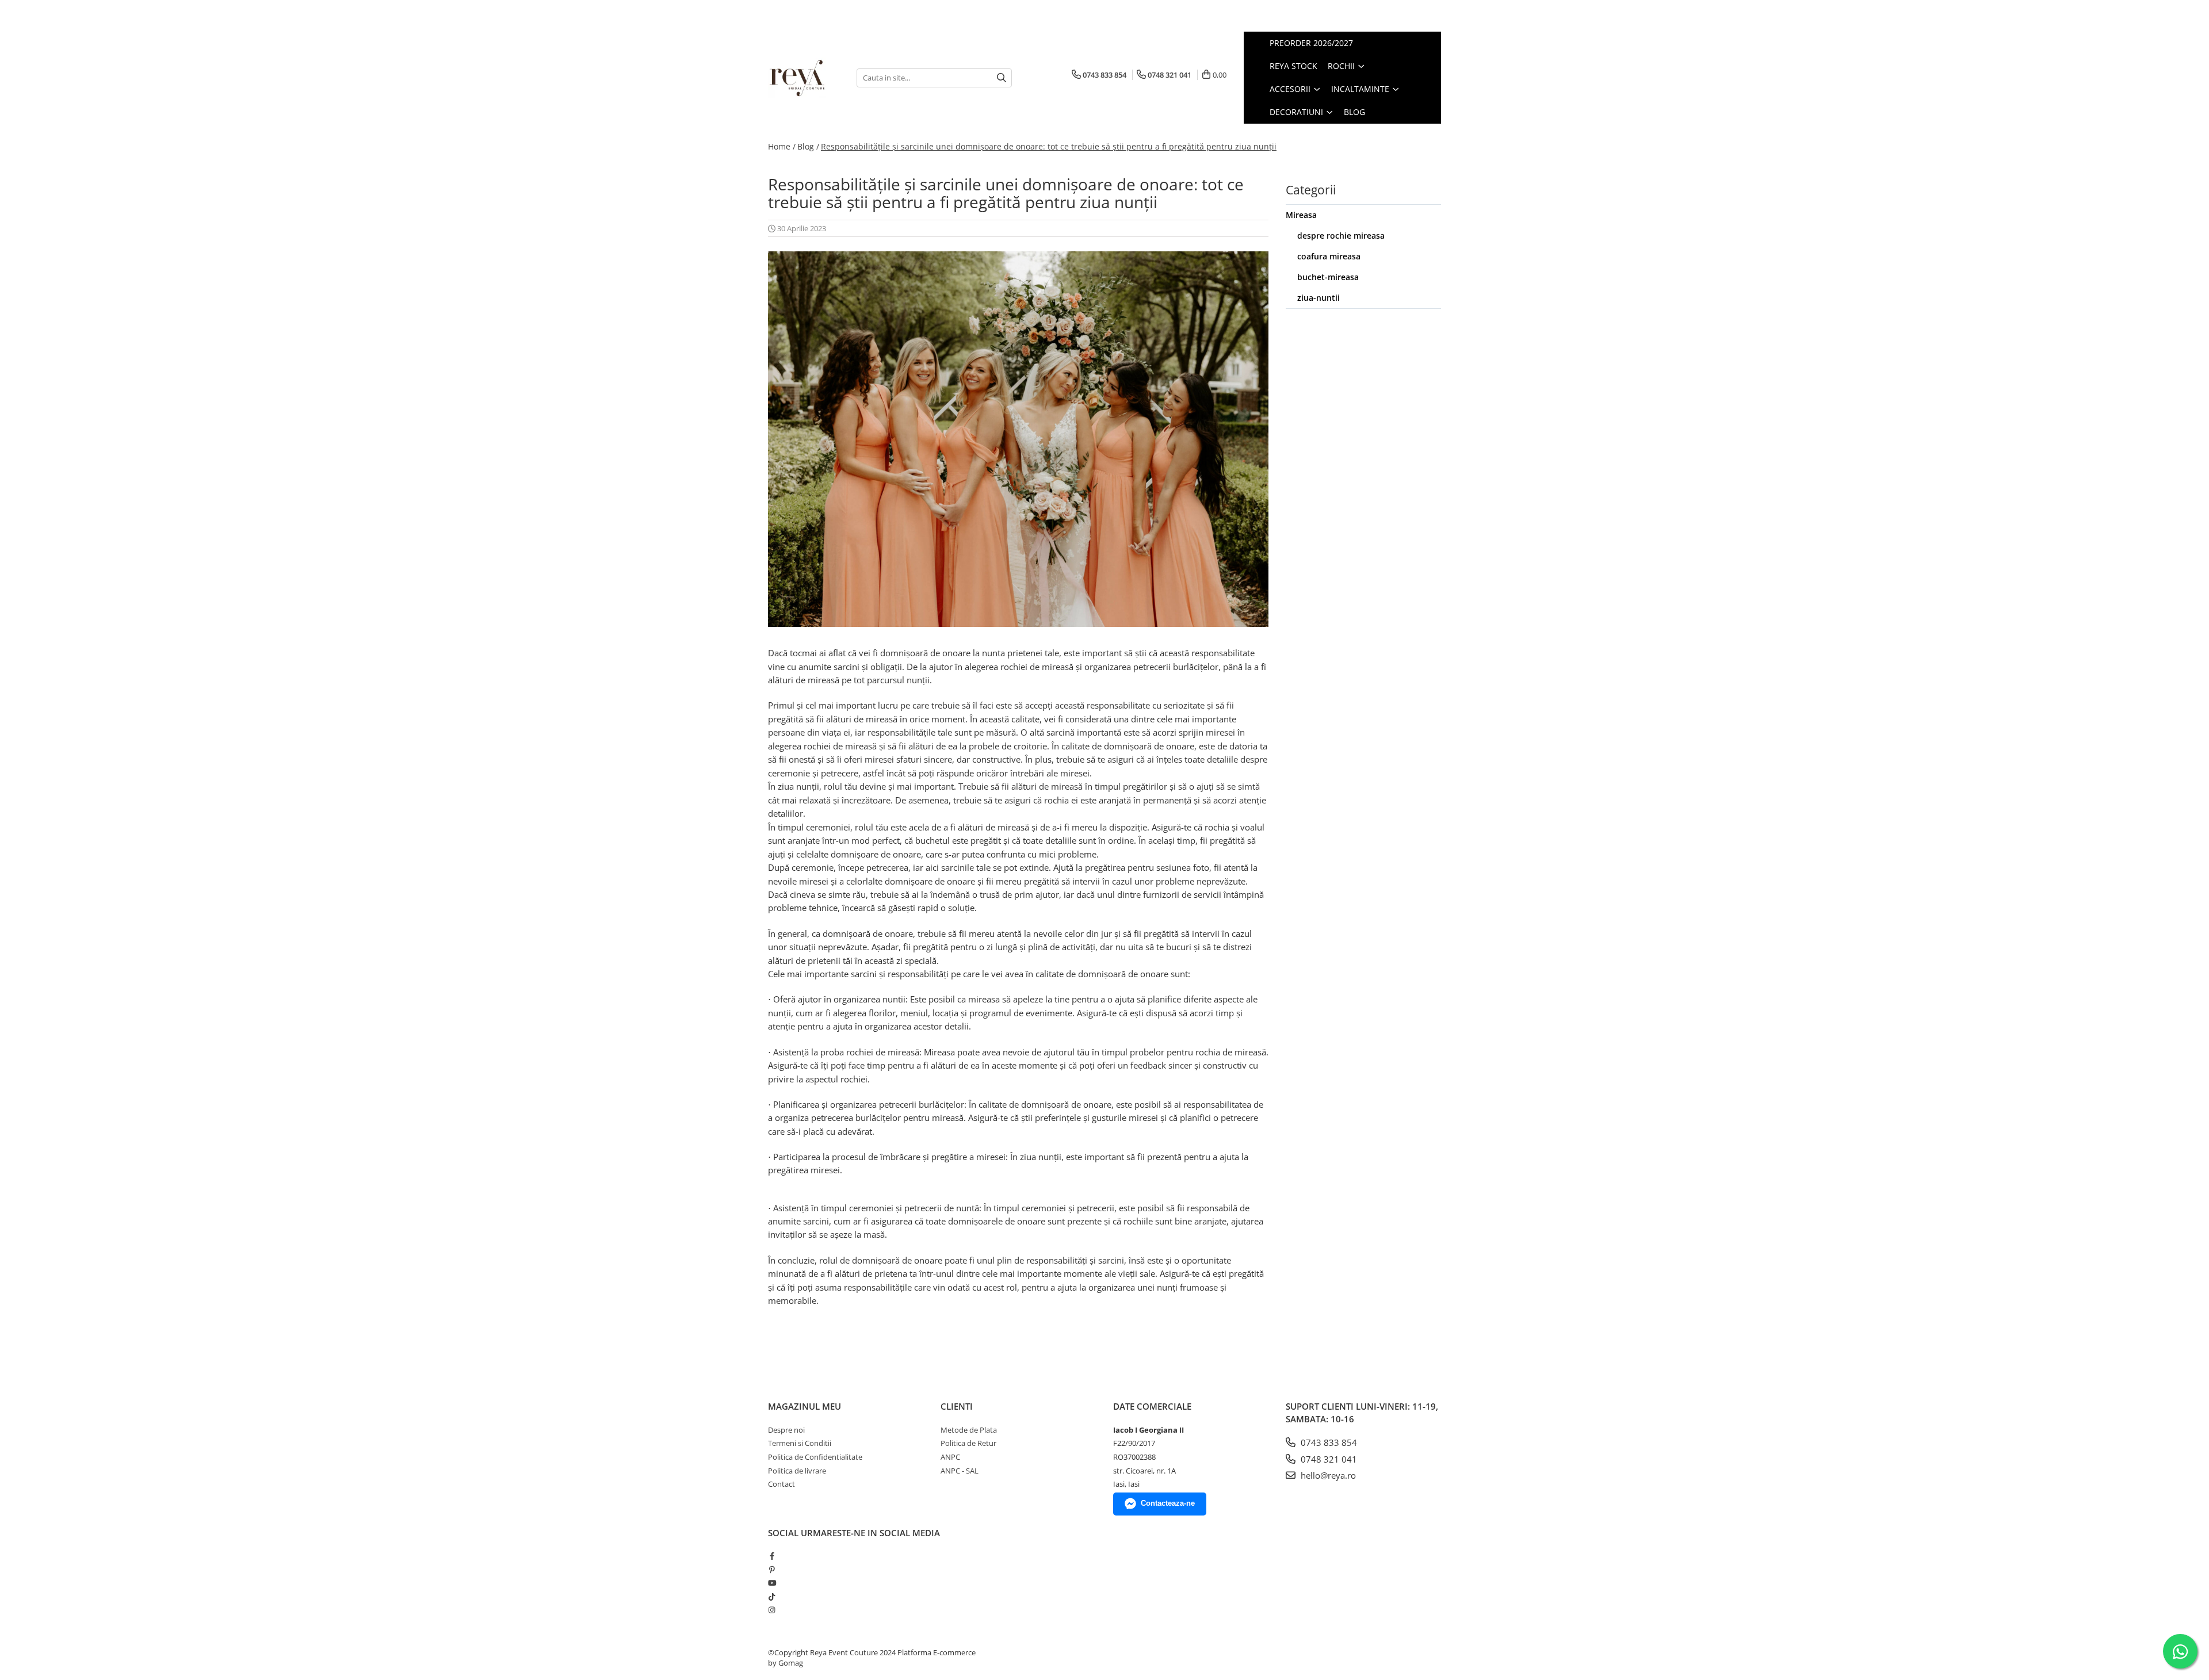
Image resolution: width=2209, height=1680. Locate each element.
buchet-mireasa (1328, 277)
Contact (781, 1484)
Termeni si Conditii (800, 1443)
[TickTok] (772, 1597)
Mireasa (1301, 215)
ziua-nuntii (1318, 298)
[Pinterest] (772, 1570)
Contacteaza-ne (1168, 1503)
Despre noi (786, 1430)
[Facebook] (772, 1556)
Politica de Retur (968, 1443)
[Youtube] (772, 1583)
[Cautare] (1002, 78)
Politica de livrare (797, 1471)
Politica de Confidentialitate (815, 1457)
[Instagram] (772, 1610)
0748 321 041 (1328, 1459)
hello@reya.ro (1327, 1475)
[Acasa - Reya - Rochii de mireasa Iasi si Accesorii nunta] (804, 78)
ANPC (950, 1457)
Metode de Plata (969, 1430)
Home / (782, 146)
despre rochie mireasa (1341, 236)
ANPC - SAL (960, 1471)
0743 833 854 (1328, 1442)
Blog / (808, 146)
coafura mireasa (1329, 256)
